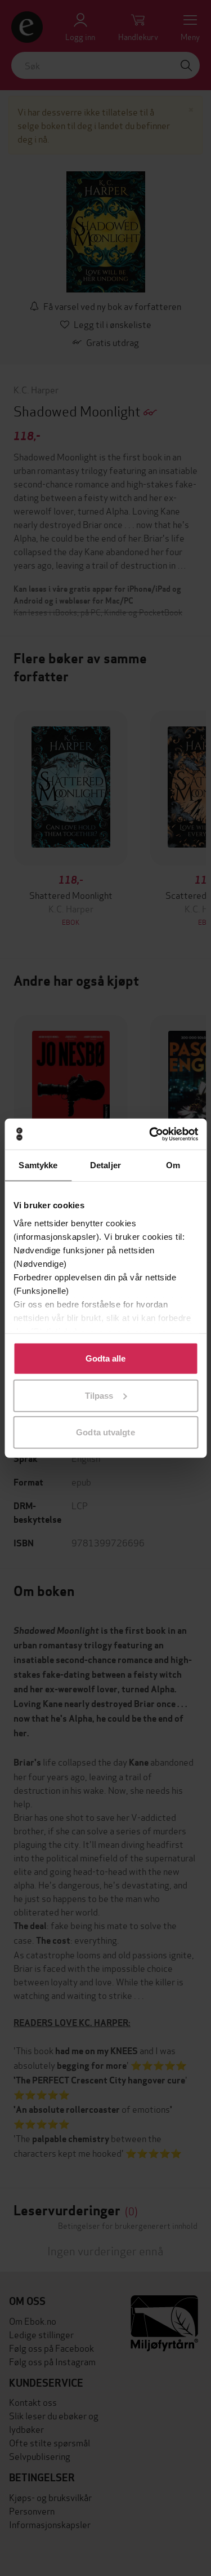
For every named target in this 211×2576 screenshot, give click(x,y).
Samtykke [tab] (38, 1165)
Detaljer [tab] (105, 1165)
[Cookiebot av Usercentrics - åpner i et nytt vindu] (150, 1134)
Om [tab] (173, 1165)
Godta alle (106, 1358)
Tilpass (99, 1395)
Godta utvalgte (105, 1432)
